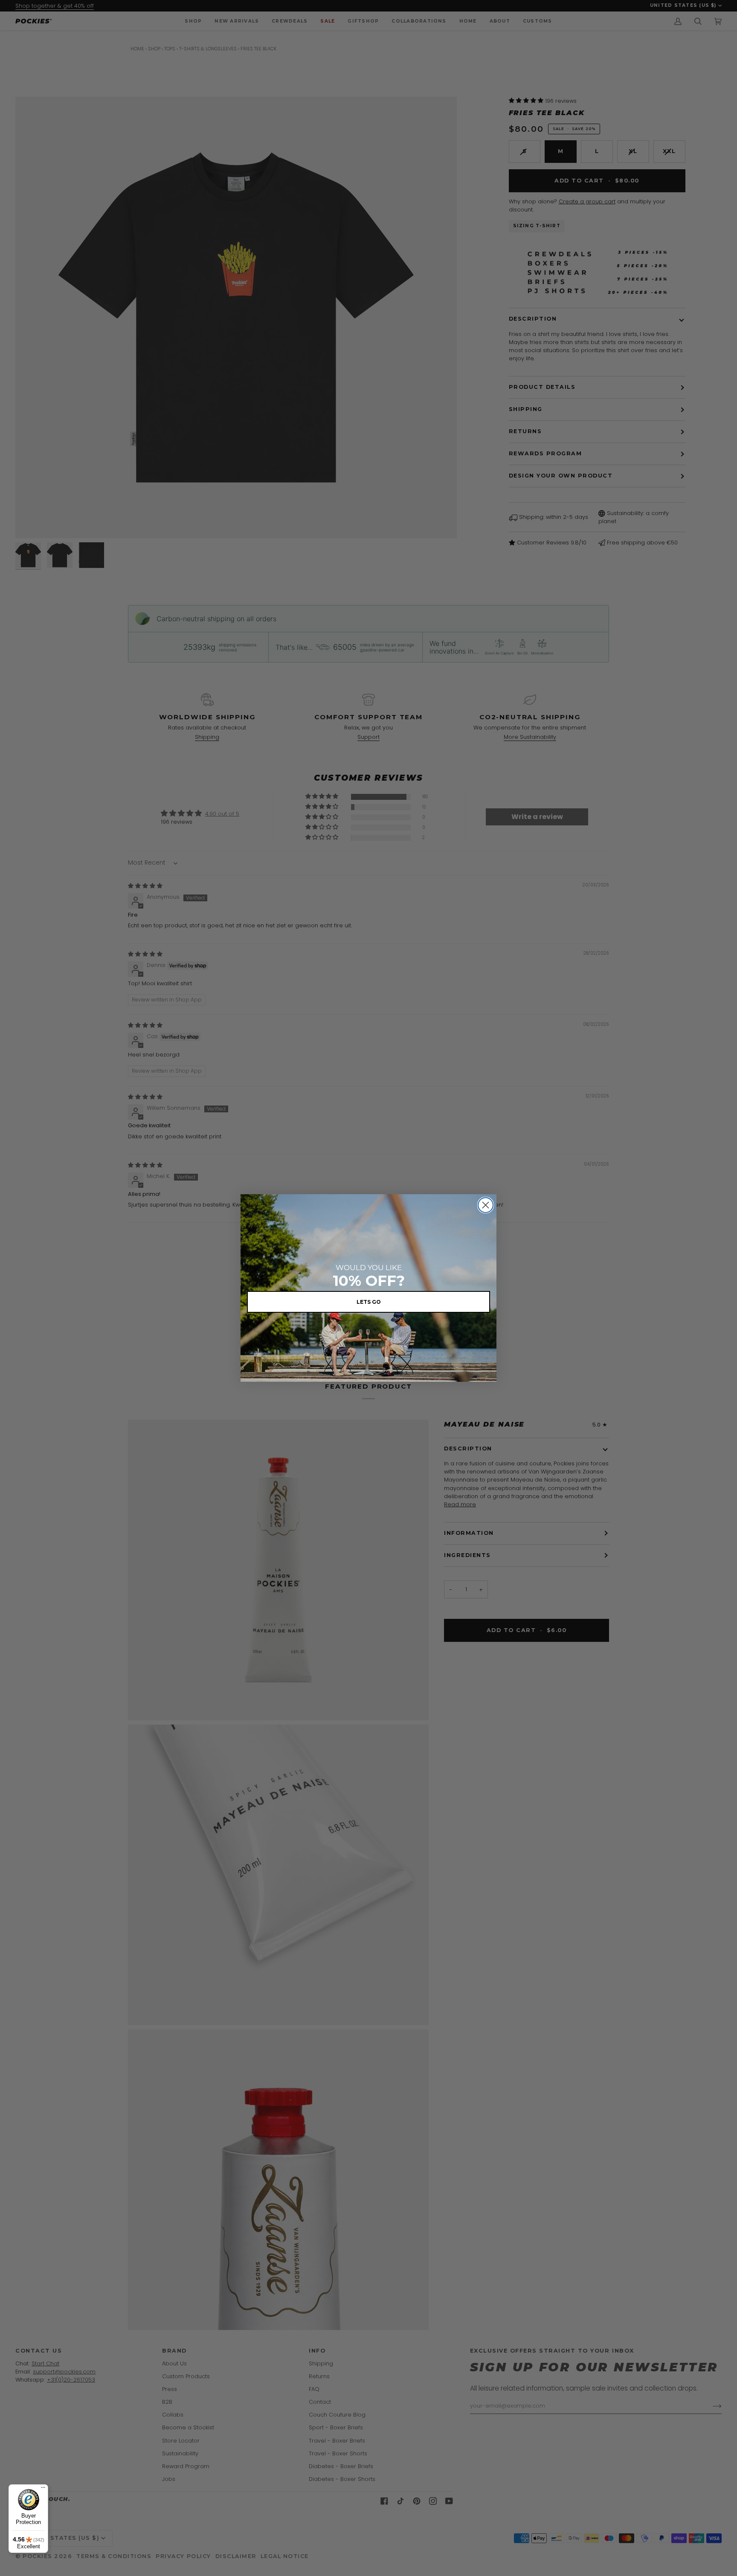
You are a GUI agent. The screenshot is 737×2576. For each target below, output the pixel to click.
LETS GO (369, 1302)
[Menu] (43, 2489)
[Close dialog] (486, 1205)
